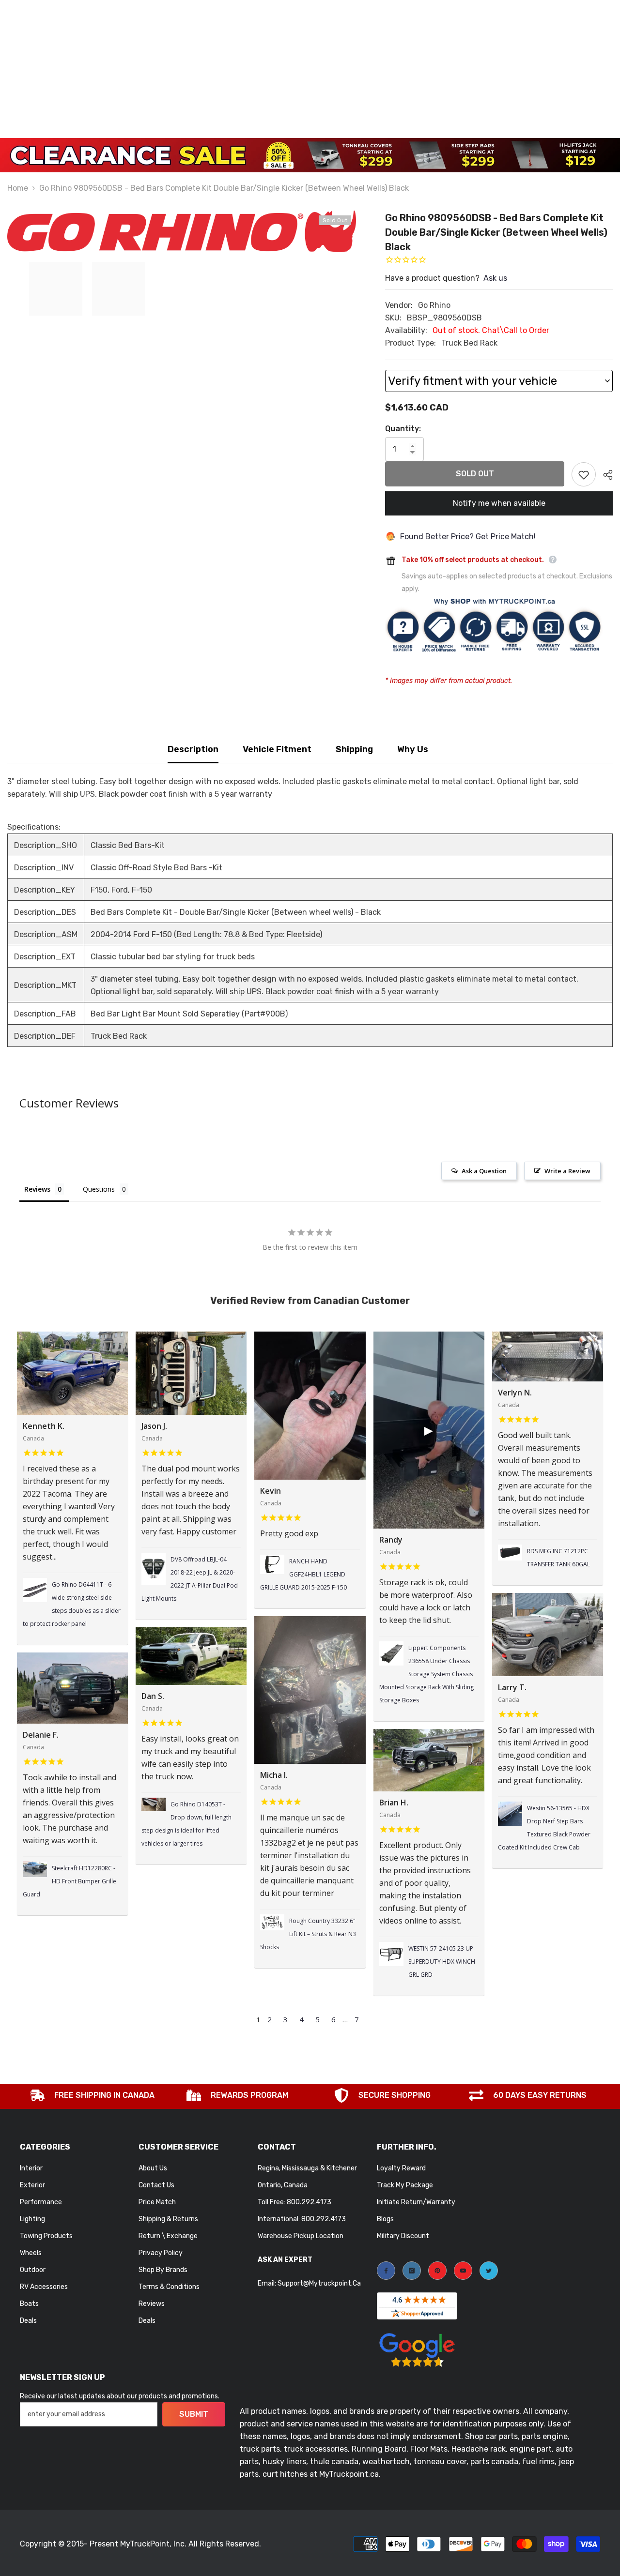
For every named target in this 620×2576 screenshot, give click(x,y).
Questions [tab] (99, 1189)
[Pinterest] (437, 2271)
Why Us (413, 749)
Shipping (354, 749)
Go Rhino (434, 305)
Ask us (495, 278)
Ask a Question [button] (484, 1171)
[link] (93, 2096)
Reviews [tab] (37, 1189)
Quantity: (403, 429)
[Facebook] (386, 2271)
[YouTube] (463, 2271)
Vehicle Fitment (277, 749)
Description (193, 749)
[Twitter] (489, 2271)
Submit (194, 2414)
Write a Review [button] (567, 1171)
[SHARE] (604, 475)
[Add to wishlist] (584, 474)
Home (18, 188)
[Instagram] (412, 2271)
